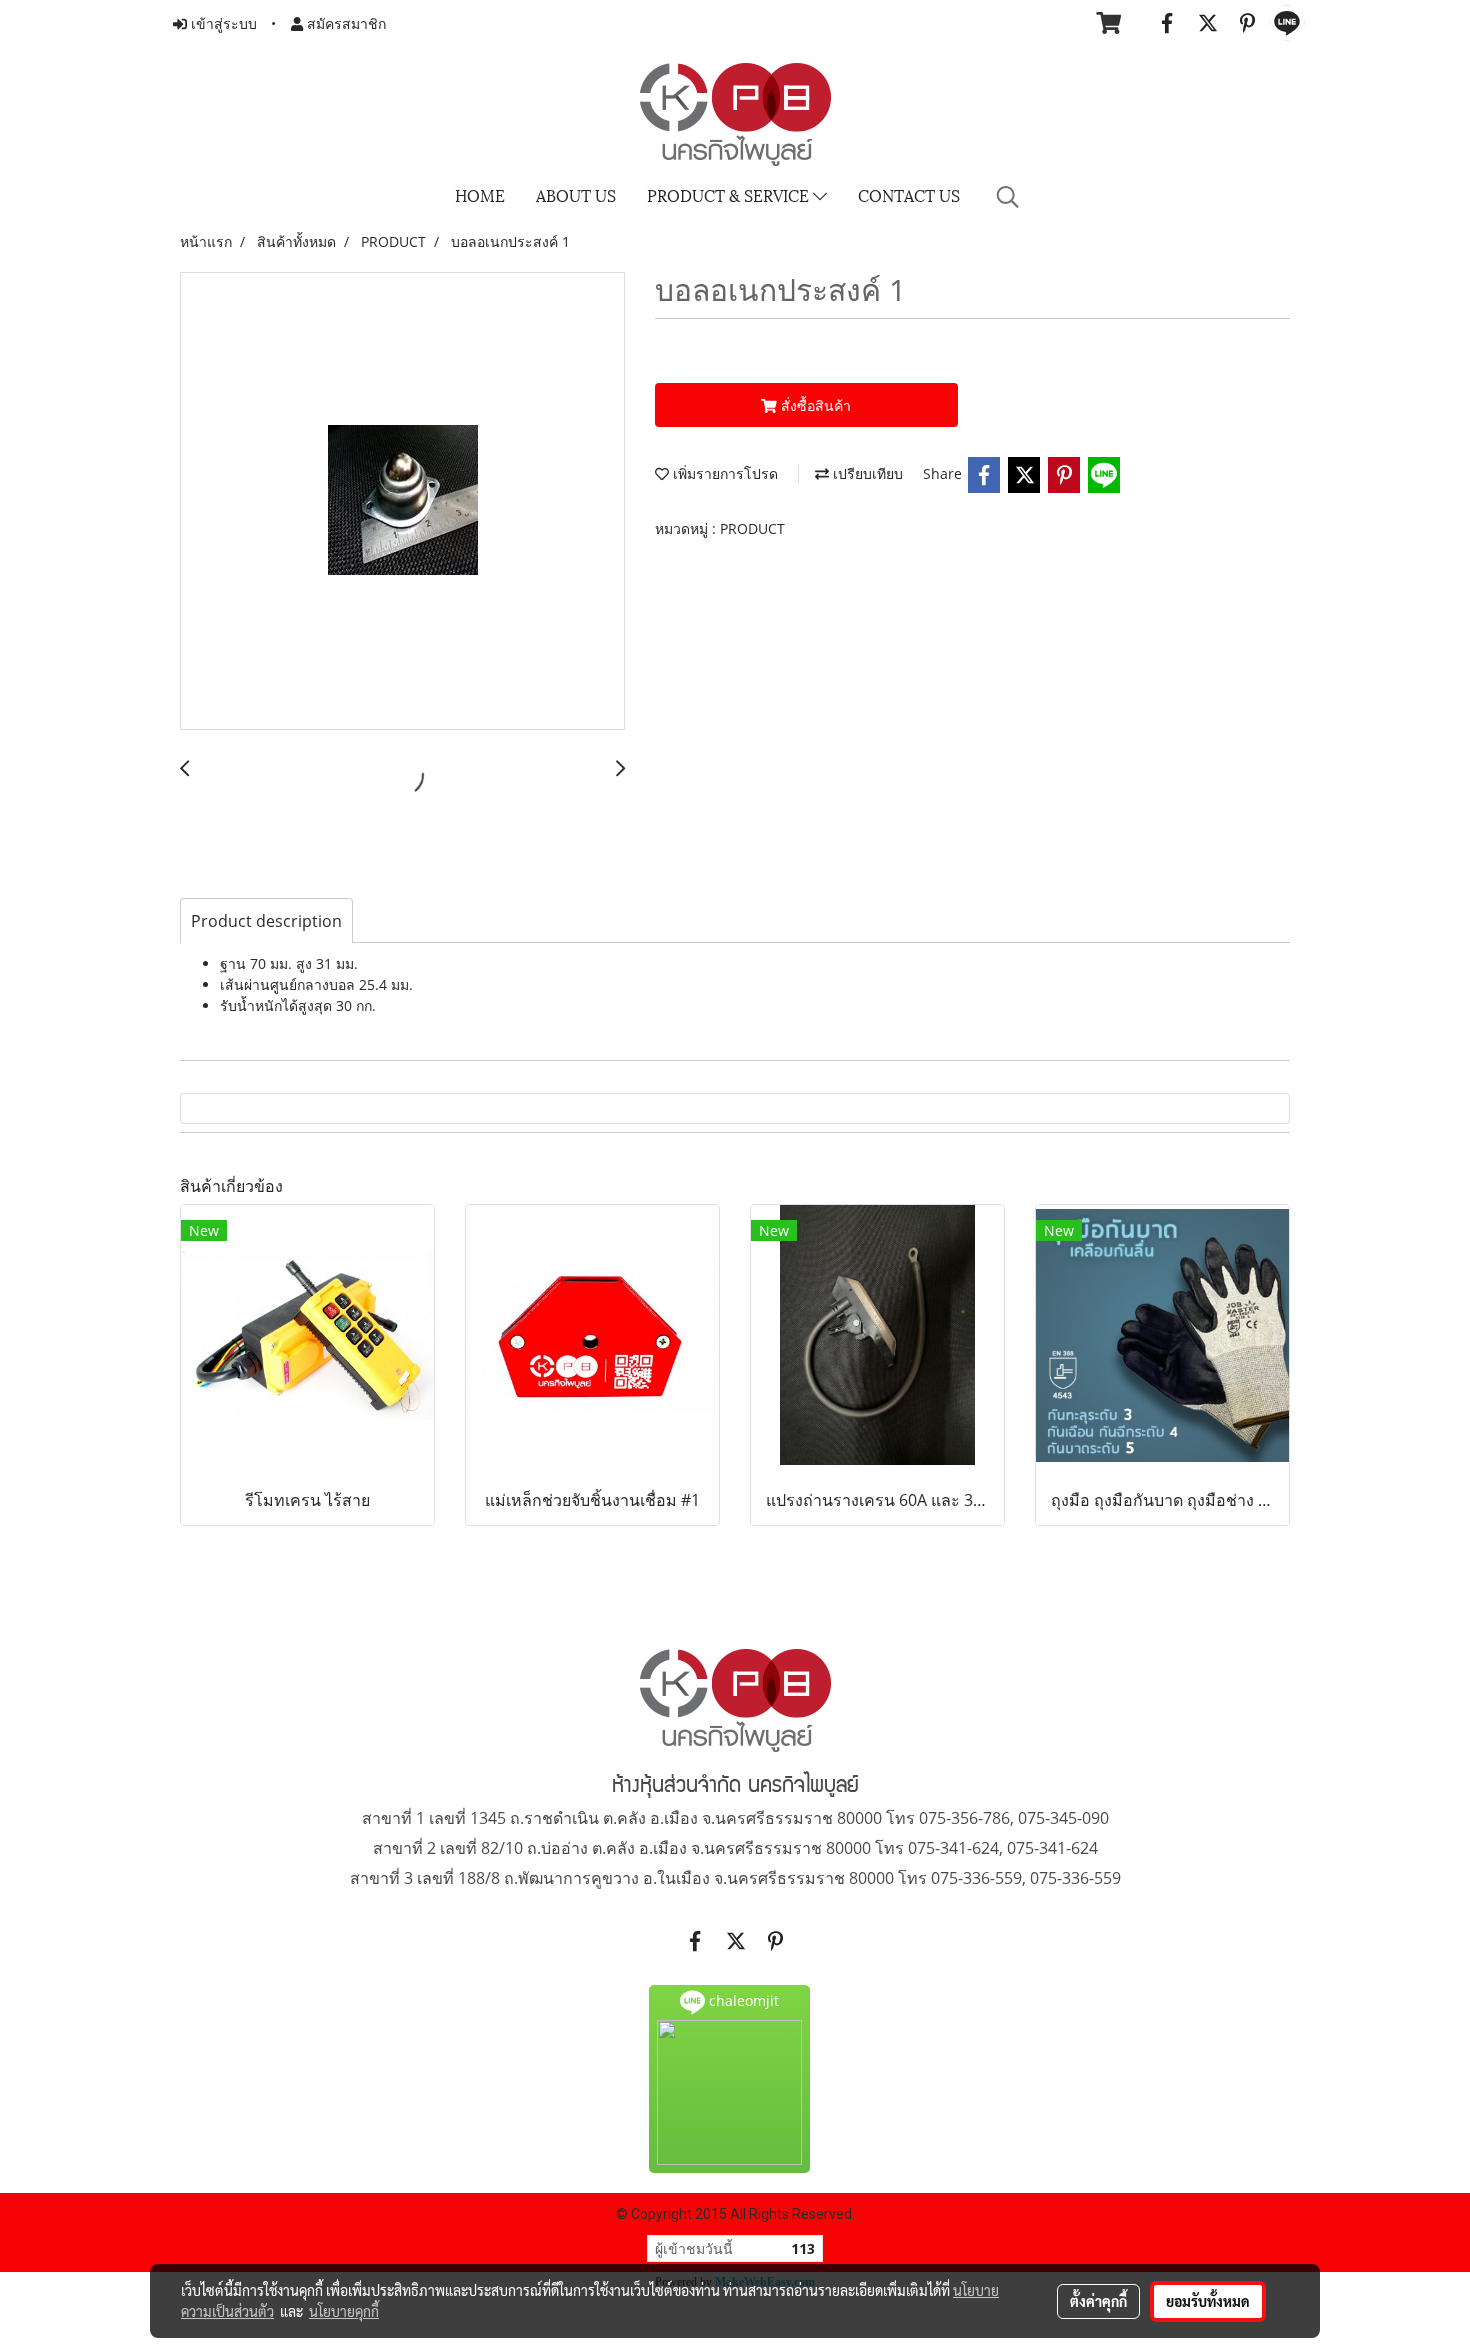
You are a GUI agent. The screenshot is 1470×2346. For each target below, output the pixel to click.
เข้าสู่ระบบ (222, 23)
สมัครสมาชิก (344, 23)
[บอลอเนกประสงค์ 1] (402, 502)
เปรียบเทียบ (866, 473)
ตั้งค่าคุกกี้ (1098, 2301)
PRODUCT (752, 528)
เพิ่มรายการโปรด (723, 473)
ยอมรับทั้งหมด (1208, 2301)
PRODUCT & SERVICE (730, 194)
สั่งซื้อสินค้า (814, 405)
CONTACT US (909, 194)
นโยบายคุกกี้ (344, 2311)
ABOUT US (576, 194)
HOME (480, 194)
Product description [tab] (266, 921)
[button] (1008, 197)
